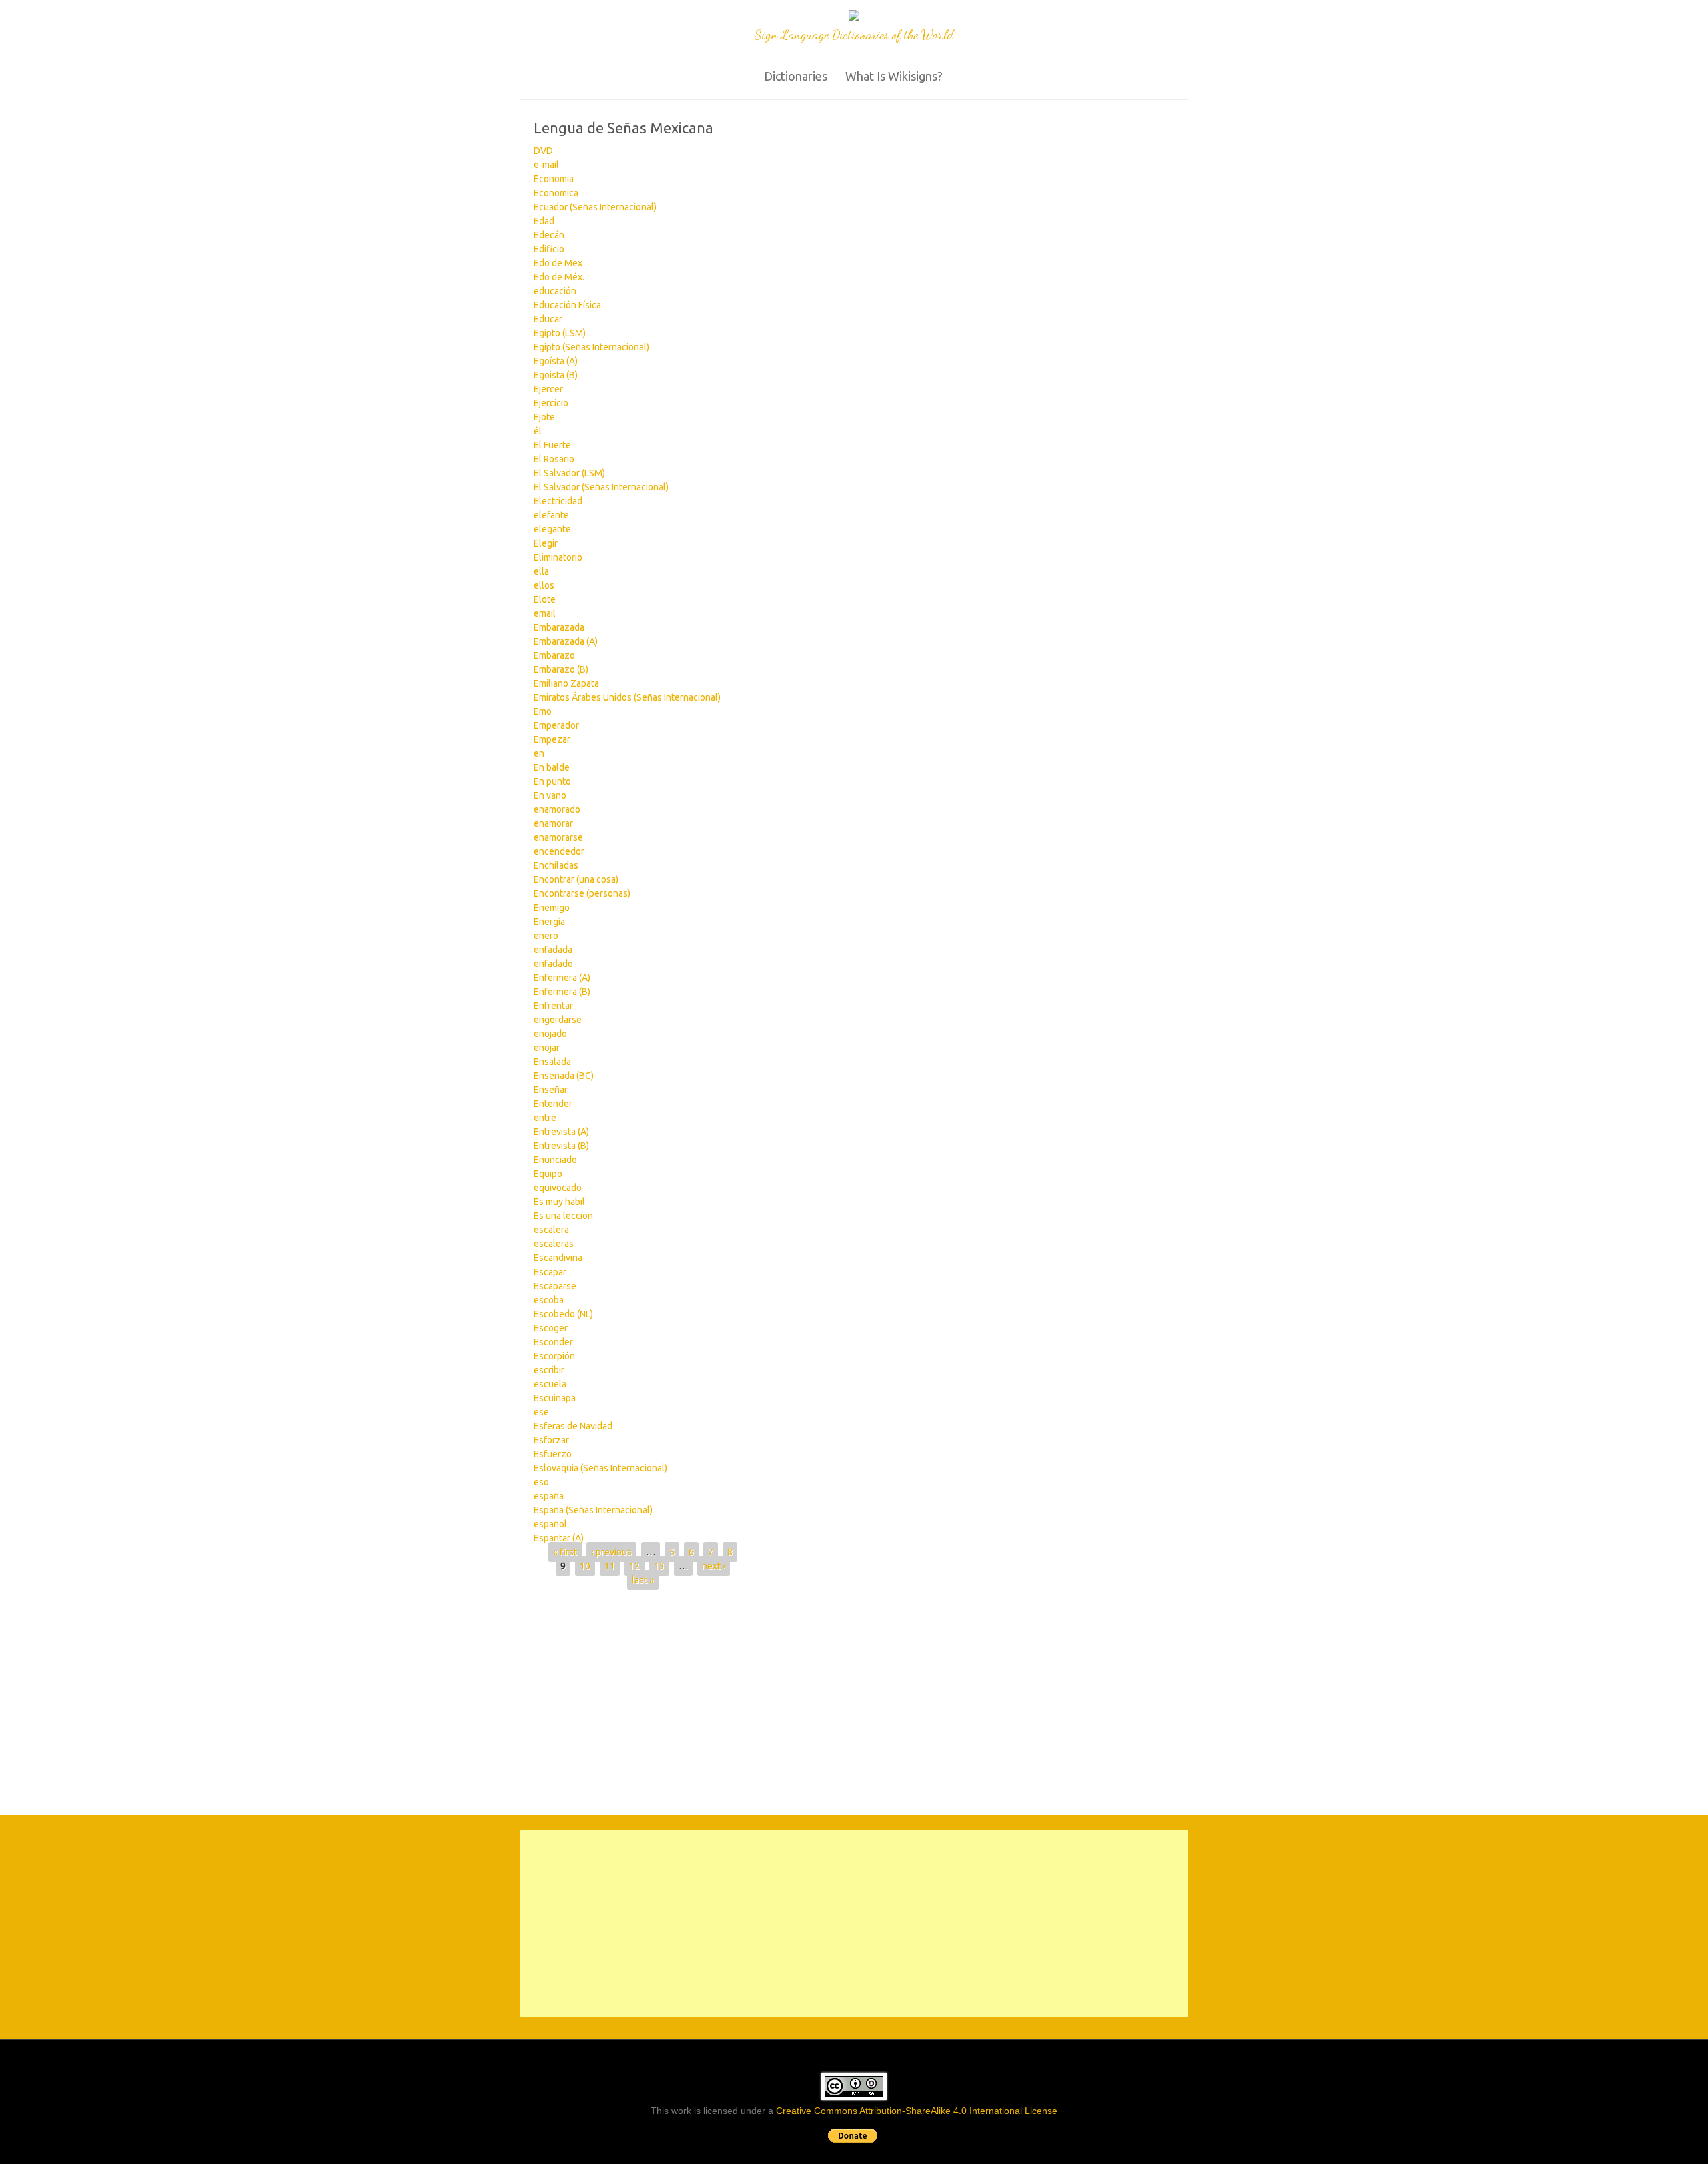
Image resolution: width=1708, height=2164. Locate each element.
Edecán (549, 235)
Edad (544, 221)
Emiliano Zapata (566, 683)
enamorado (557, 809)
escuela (550, 1384)
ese (541, 1412)
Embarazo (554, 655)
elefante (551, 515)
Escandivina (558, 1258)
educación (555, 291)
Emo (543, 711)
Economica (556, 193)
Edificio (549, 249)
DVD (543, 151)
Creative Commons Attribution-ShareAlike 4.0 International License (917, 2111)
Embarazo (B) (561, 669)
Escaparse (555, 1286)
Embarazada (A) (566, 641)
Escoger (551, 1328)
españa (549, 1496)
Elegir (546, 543)
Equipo (548, 1174)
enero (546, 936)
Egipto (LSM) (560, 333)
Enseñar (551, 1090)
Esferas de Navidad (573, 1426)
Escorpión (554, 1356)
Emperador (556, 725)
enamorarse (558, 837)
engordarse (558, 1020)
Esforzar (551, 1440)
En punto (552, 781)
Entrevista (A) (561, 1132)
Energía (549, 922)
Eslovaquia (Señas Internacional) (600, 1468)
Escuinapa (555, 1398)
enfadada (553, 950)
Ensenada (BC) (564, 1076)
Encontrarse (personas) (582, 893)
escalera (551, 1230)
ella (541, 571)
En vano (550, 795)
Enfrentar (553, 1006)
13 (659, 1566)
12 (634, 1566)
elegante (552, 529)
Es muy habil (559, 1202)
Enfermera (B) (562, 992)
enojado (550, 1034)
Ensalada (552, 1062)
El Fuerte (552, 445)
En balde (552, 767)
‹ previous (611, 1552)
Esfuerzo (553, 1454)
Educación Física (567, 305)
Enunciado (555, 1160)
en (539, 753)
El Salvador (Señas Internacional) (601, 487)
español (550, 1524)
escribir (549, 1370)
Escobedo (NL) (563, 1314)
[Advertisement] (854, 1697)
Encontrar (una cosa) (576, 879)
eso (541, 1482)
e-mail (546, 165)
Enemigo (552, 908)
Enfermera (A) (562, 978)
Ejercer (548, 389)
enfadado (553, 964)
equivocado (558, 1188)
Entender (553, 1104)
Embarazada (559, 627)
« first (565, 1552)
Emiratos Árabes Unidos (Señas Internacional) (627, 697)
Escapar (550, 1272)
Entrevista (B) (561, 1146)
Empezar (552, 739)
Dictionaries (796, 76)
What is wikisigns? (894, 76)
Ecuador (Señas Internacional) (595, 207)
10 (585, 1566)
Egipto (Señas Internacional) (591, 347)
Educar (548, 319)
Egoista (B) (556, 375)
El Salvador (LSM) (569, 473)
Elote (545, 599)
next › (714, 1566)
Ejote (544, 417)
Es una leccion (563, 1216)
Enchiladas (556, 865)
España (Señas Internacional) (593, 1510)
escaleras (554, 1244)
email (545, 613)
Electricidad (558, 501)
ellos (544, 585)
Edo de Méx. (559, 277)
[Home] (854, 17)
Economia (554, 179)
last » (643, 1580)
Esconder (553, 1342)
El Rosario (554, 459)
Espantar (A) (559, 1538)
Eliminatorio (558, 557)
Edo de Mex (558, 263)
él (538, 431)
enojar (547, 1048)
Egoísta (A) (556, 361)
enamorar (553, 823)
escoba (549, 1300)
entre (545, 1118)
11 (610, 1566)
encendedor (559, 851)
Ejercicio (551, 403)
